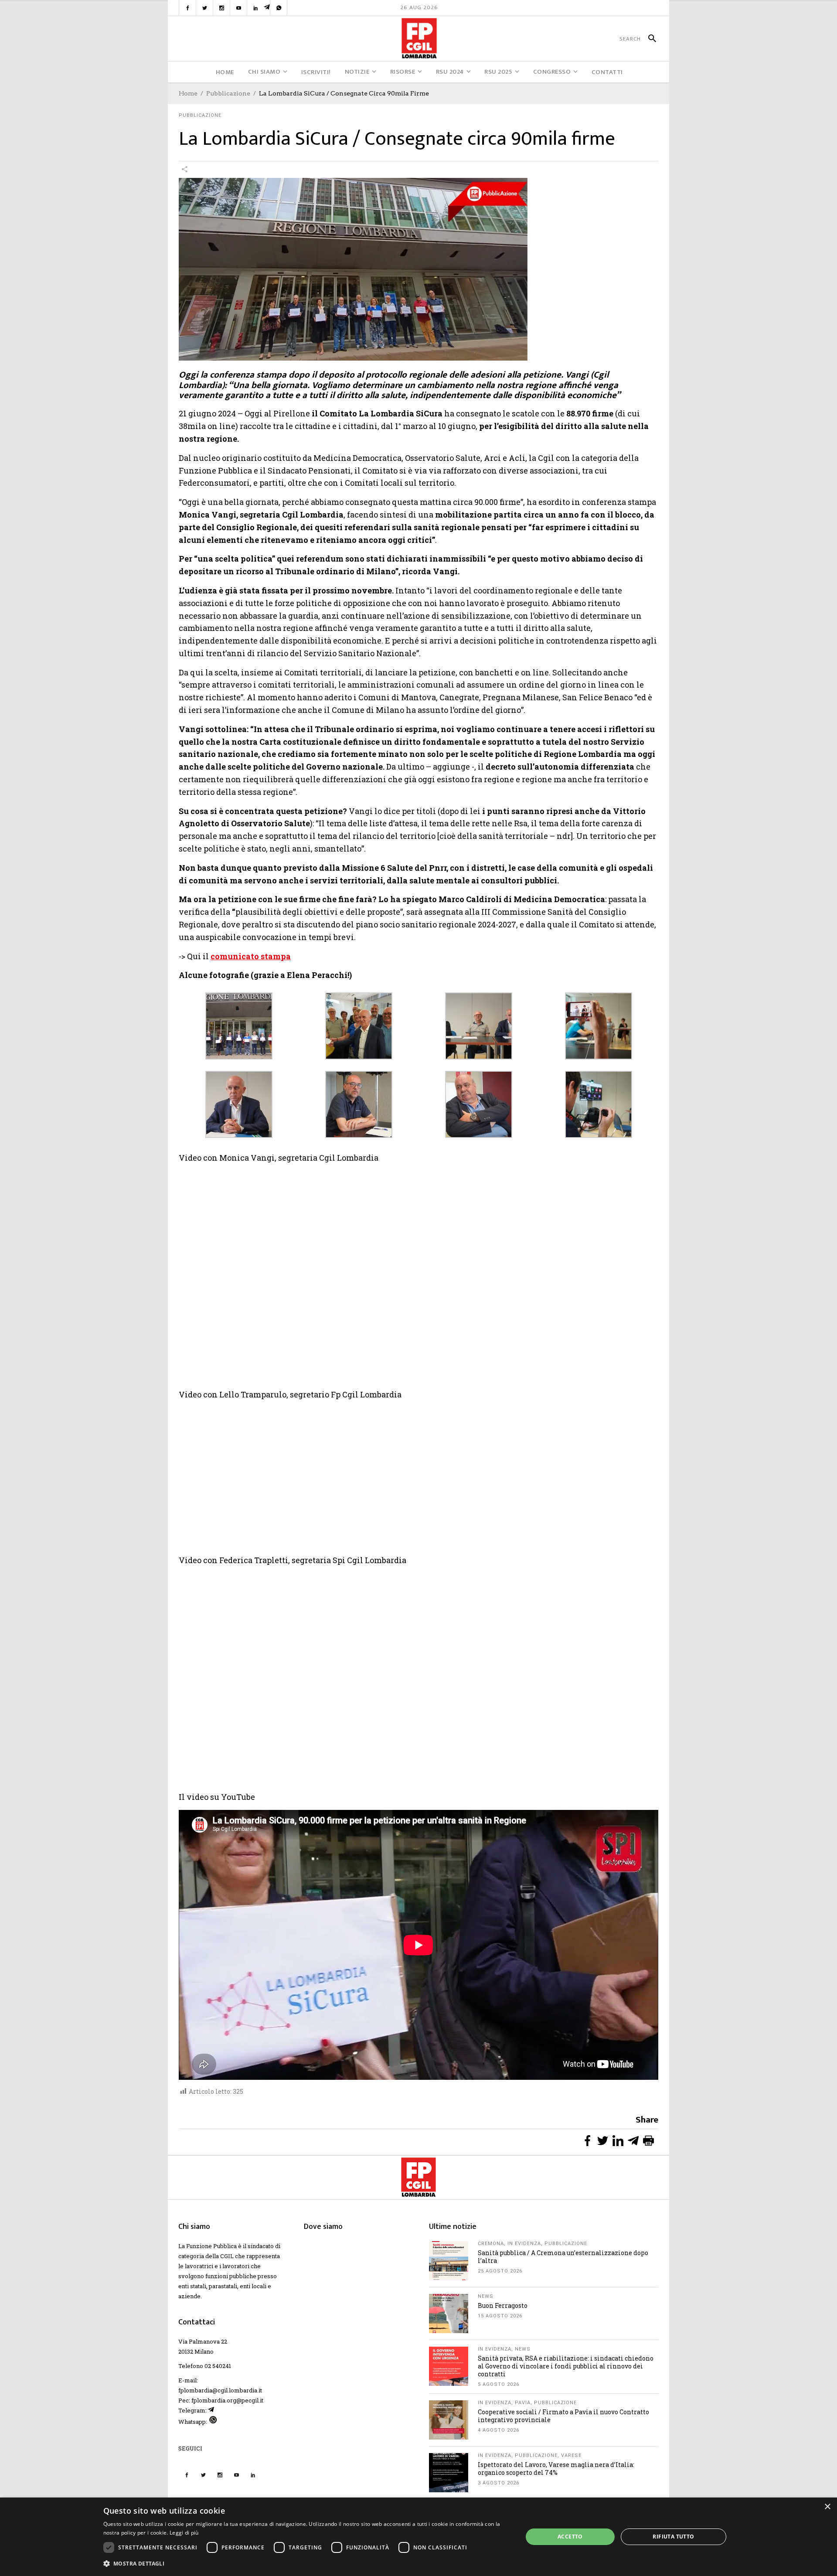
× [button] (827, 2507)
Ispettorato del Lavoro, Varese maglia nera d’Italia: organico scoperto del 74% (556, 2469)
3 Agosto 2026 (498, 2483)
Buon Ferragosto (503, 2305)
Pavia (523, 2403)
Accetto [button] (570, 2537)
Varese (571, 2455)
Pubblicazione (228, 93)
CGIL (227, 2256)
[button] (307, 2564)
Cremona (491, 2244)
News (486, 2296)
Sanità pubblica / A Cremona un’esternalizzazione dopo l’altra (563, 2257)
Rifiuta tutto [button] (673, 2537)
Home (188, 93)
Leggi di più (184, 2533)
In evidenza (524, 2244)
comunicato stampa (251, 956)
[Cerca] (648, 39)
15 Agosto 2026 (500, 2316)
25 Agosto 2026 (500, 2271)
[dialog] (418, 2537)
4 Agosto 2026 (498, 2430)
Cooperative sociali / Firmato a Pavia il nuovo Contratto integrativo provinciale (563, 2416)
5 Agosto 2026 (498, 2384)
